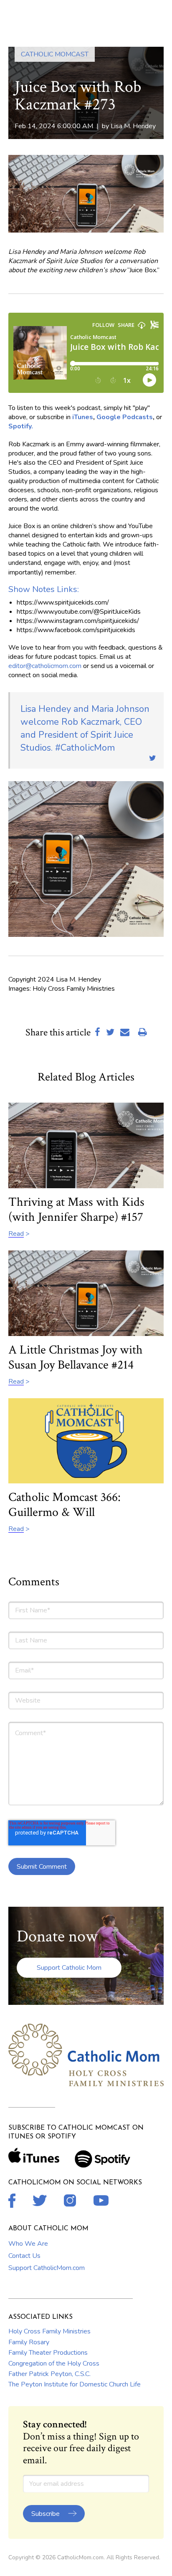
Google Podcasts (125, 417)
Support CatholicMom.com (47, 2268)
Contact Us (24, 2256)
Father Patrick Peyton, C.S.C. (49, 2374)
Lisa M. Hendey (133, 126)
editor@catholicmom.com (45, 666)
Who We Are (28, 2244)
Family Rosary (29, 2342)
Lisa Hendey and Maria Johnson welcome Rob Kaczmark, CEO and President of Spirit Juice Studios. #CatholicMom (85, 728)
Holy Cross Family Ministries (49, 2331)
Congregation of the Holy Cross (54, 2363)
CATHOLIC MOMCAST (55, 54)
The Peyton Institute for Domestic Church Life (75, 2384)
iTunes (83, 417)
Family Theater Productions (48, 2353)
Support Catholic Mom (69, 1968)
